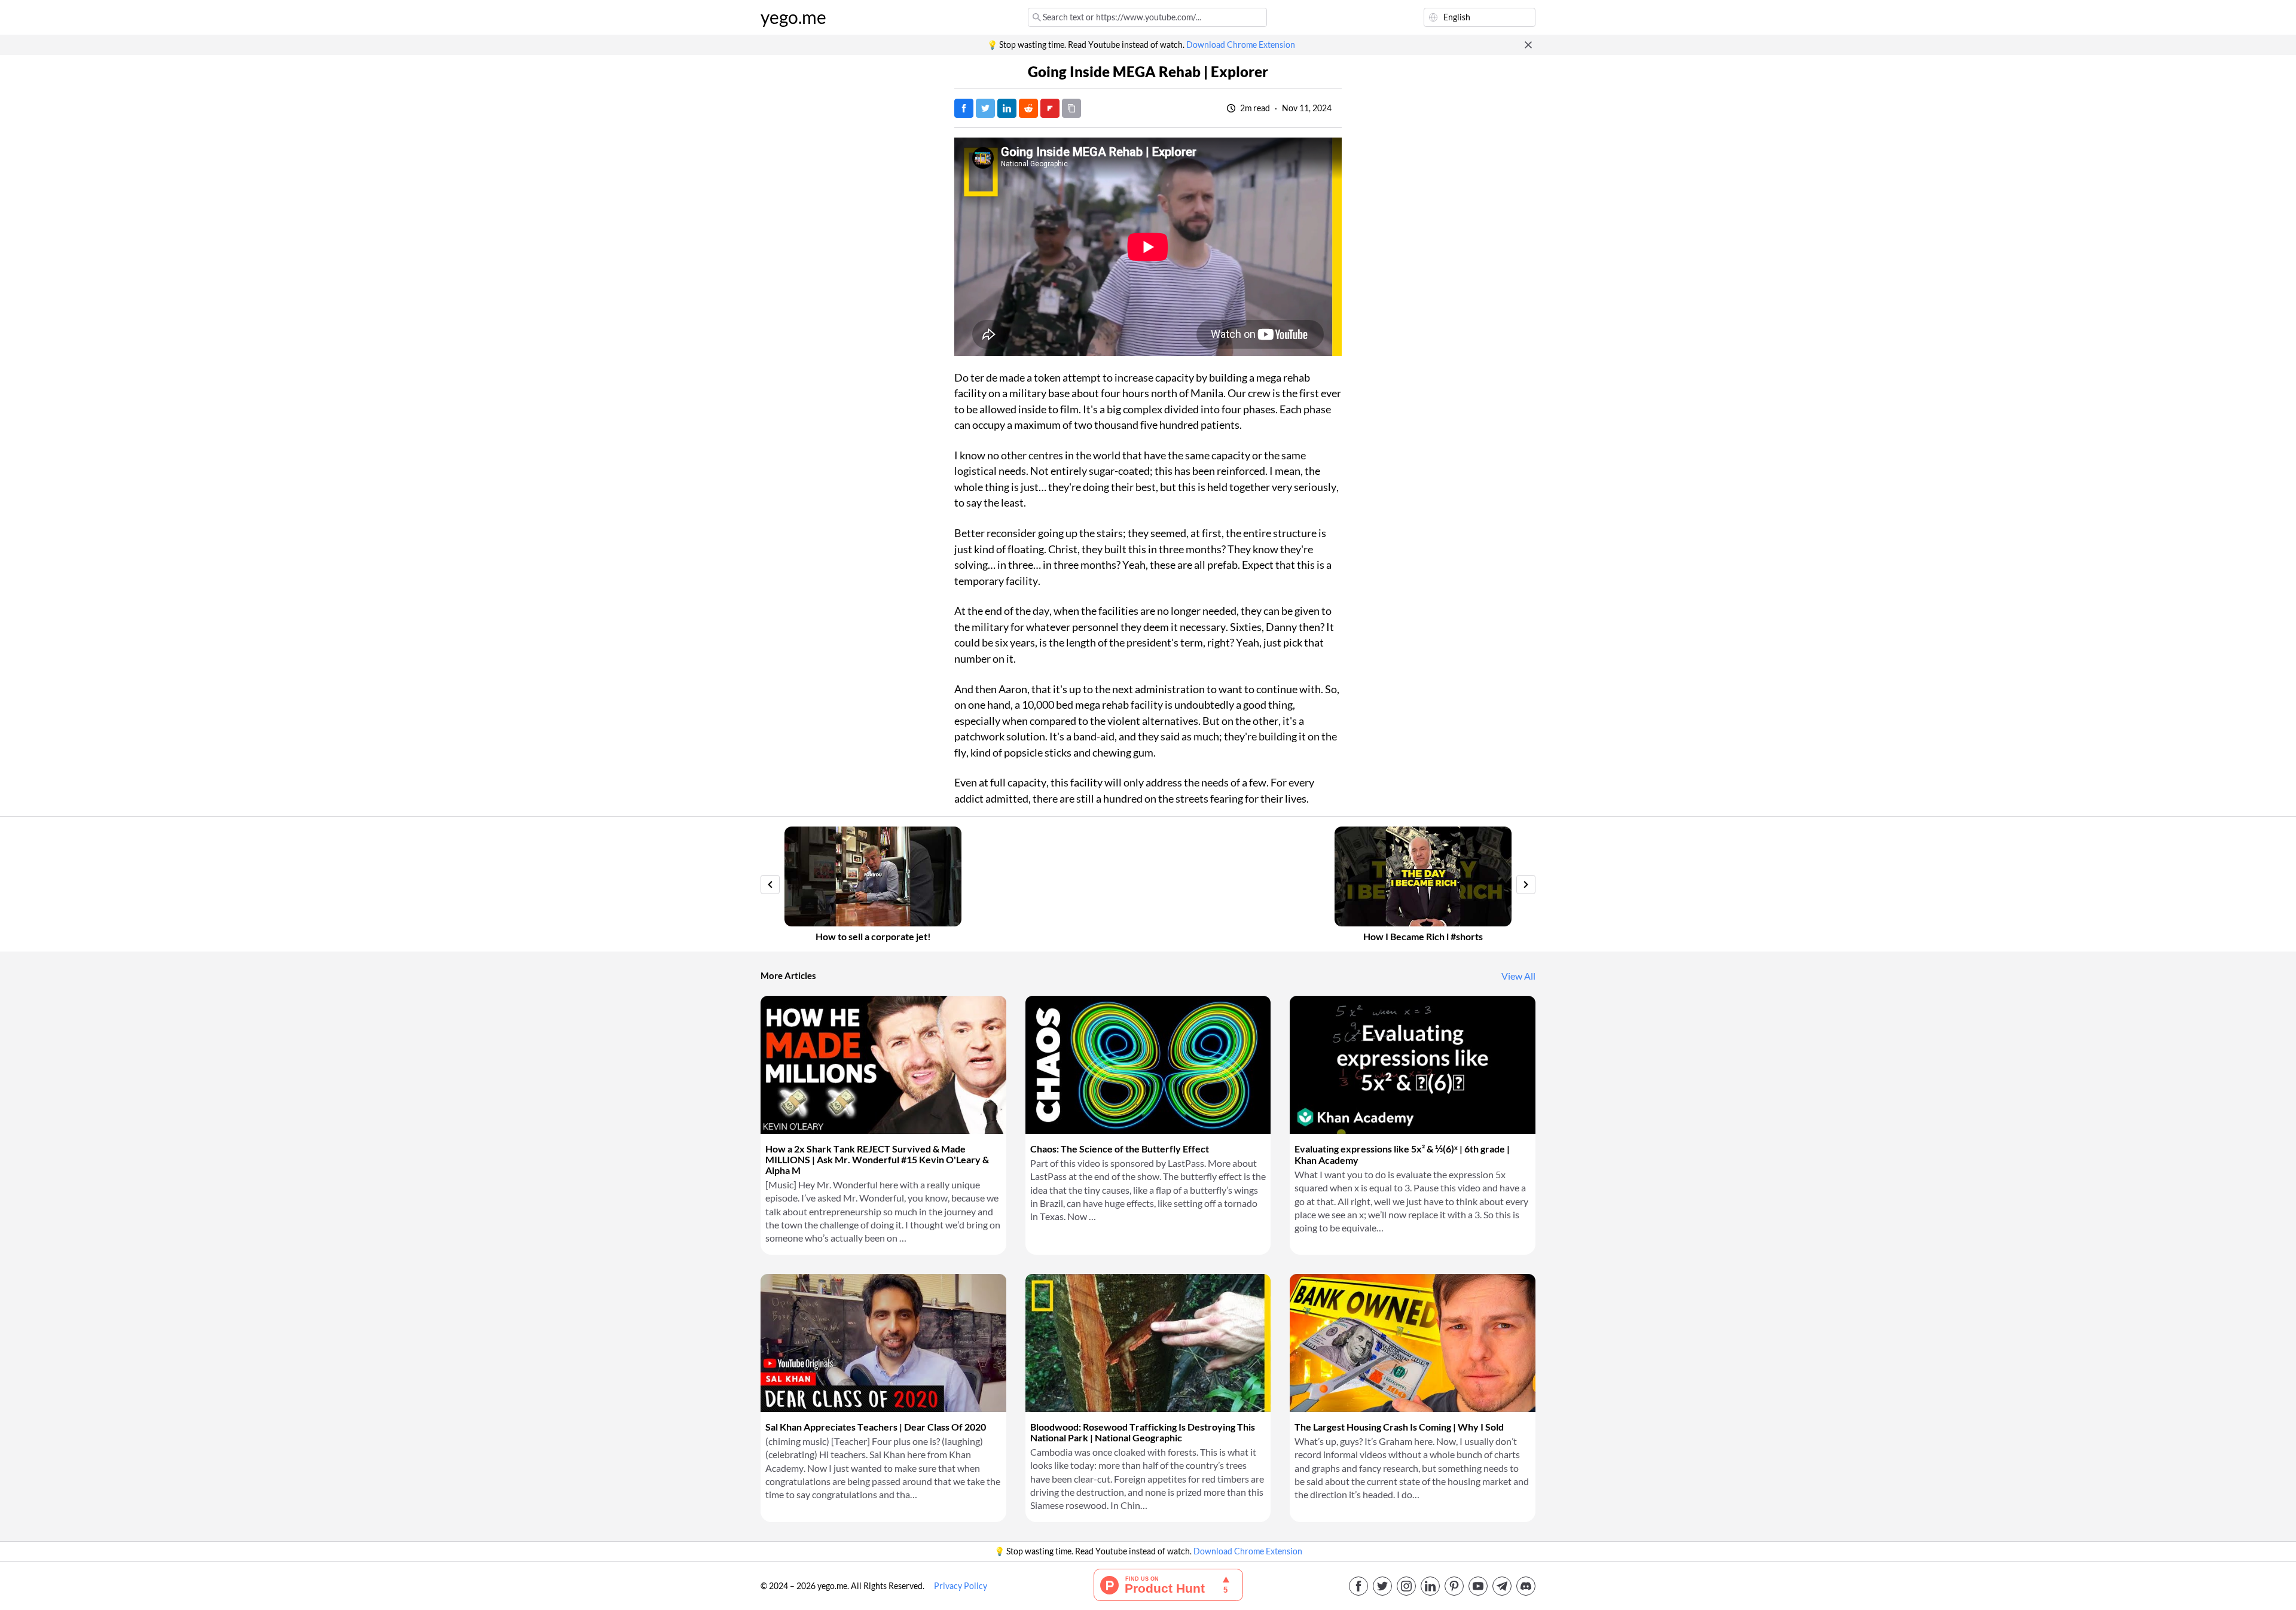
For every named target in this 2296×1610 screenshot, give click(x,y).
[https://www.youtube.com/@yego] (1478, 1586)
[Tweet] (985, 108)
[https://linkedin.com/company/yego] (1430, 1586)
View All (1518, 976)
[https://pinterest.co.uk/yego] (1454, 1586)
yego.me (793, 17)
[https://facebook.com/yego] (1358, 1586)
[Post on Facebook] (964, 108)
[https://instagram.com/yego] (1406, 1586)
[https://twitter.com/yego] (1382, 1586)
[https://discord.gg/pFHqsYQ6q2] (1526, 1586)
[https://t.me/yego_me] (1502, 1586)
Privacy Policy (961, 1586)
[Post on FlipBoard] (1050, 108)
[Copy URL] (1071, 108)
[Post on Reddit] (1028, 108)
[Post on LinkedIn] (1007, 108)
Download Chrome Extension (1241, 45)
